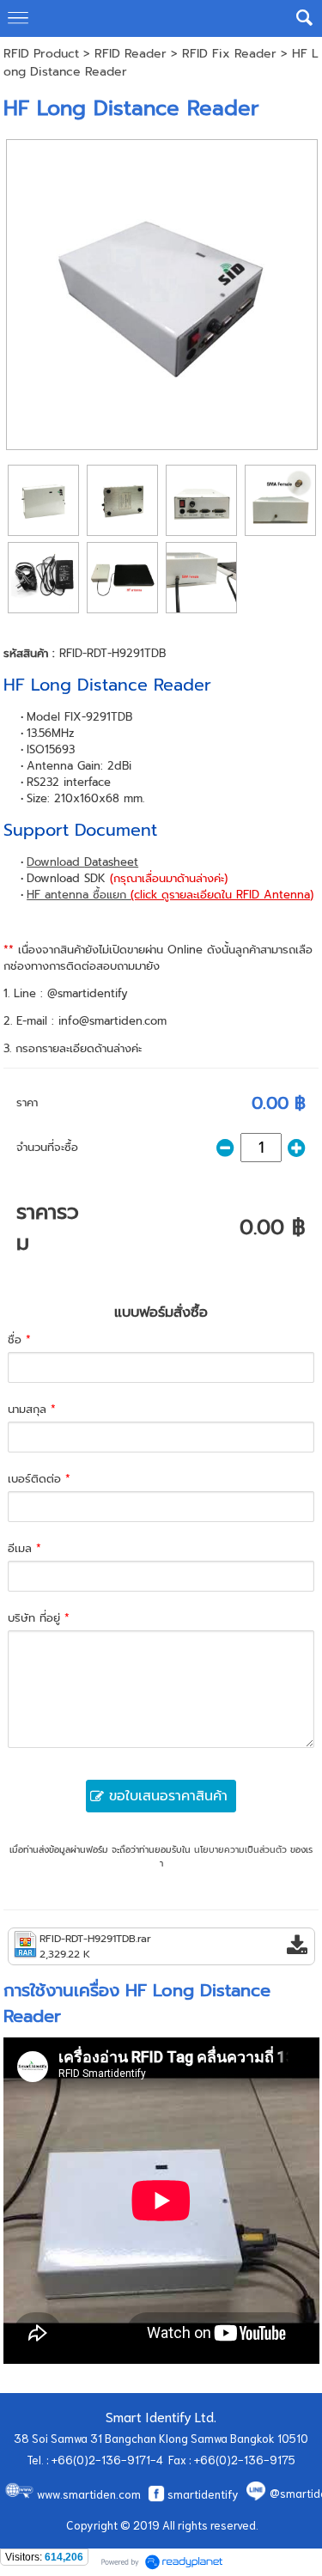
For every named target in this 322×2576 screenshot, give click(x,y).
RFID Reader (131, 54)
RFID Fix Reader (229, 54)
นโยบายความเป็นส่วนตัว (240, 1850)
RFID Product (41, 54)
